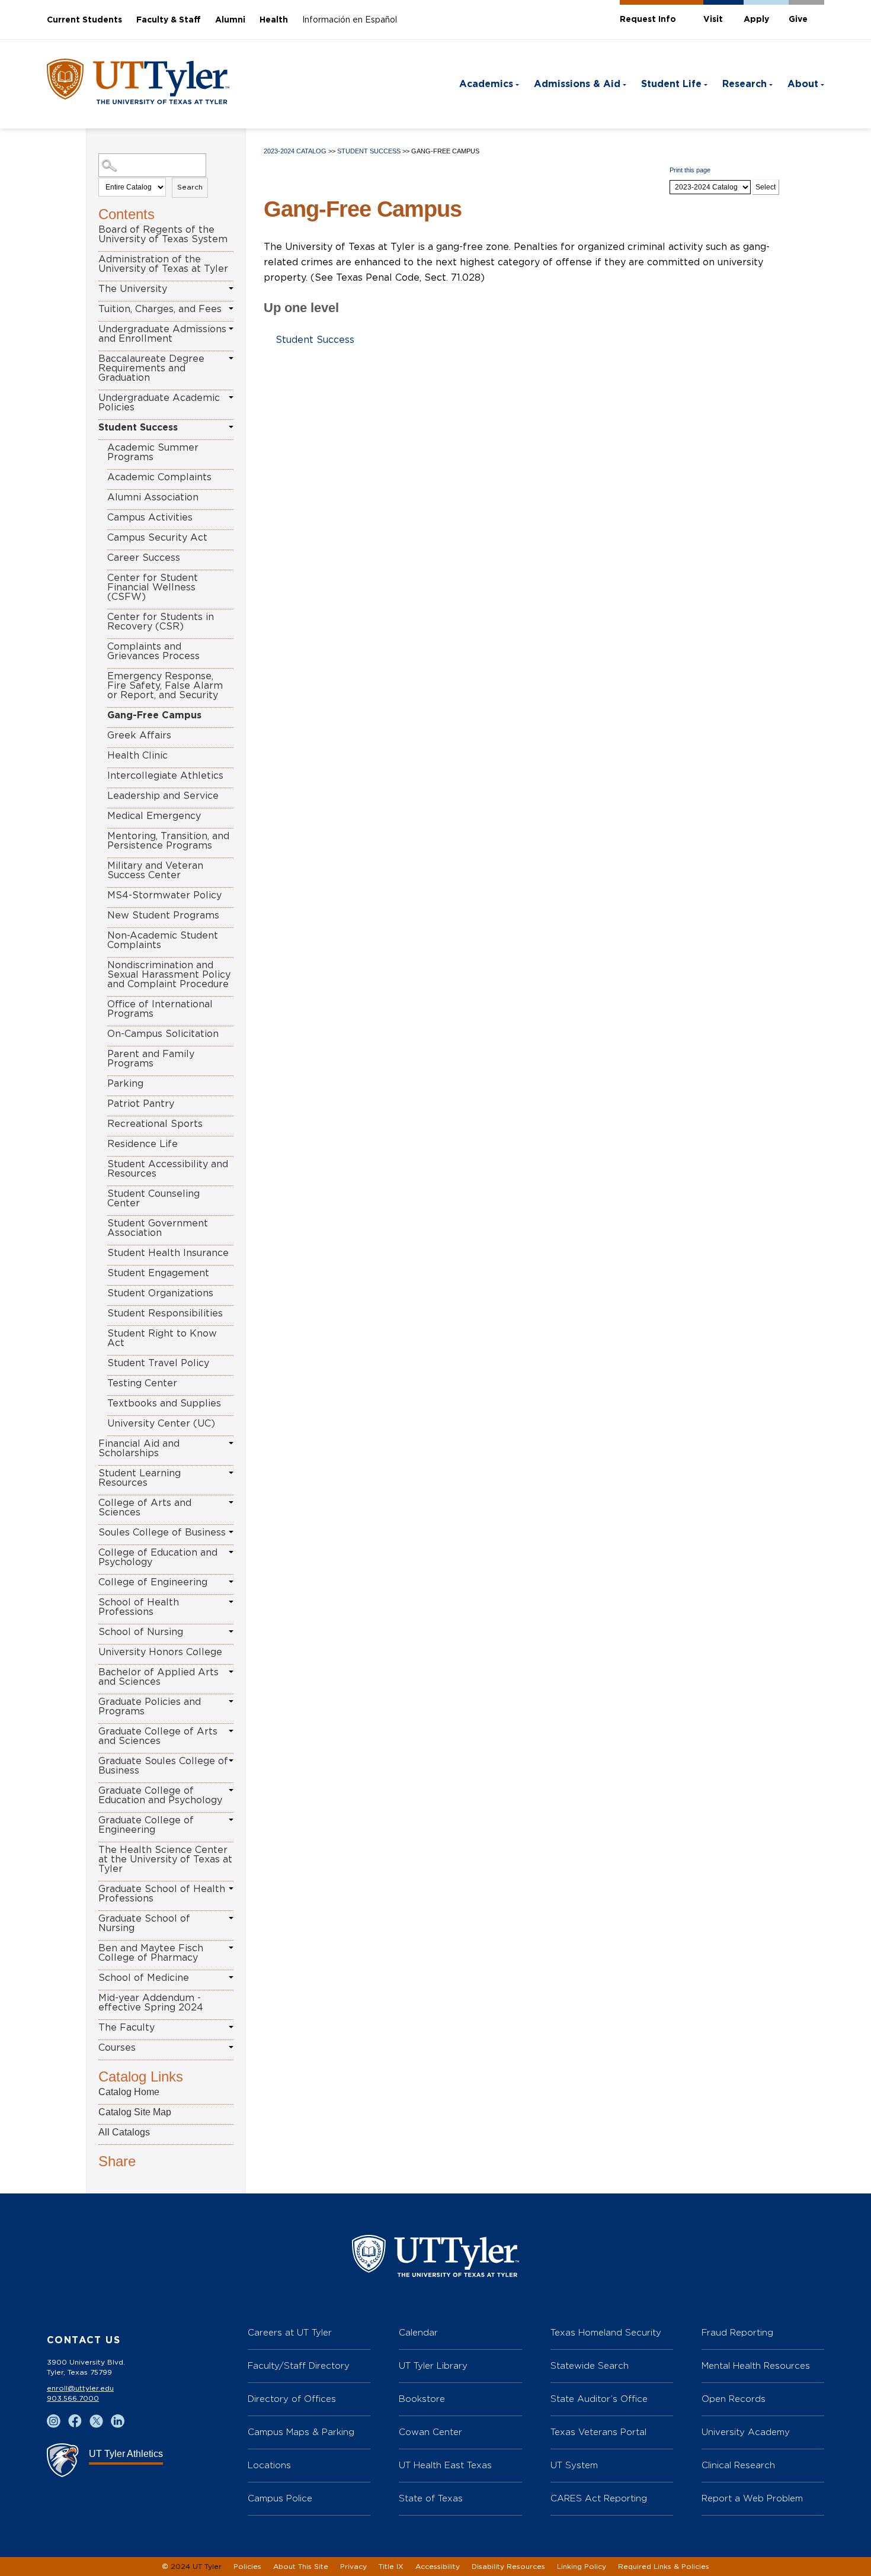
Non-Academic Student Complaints (163, 940)
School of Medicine (144, 1978)
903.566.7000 (73, 2398)
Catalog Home (129, 2092)
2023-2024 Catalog (295, 151)
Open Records (734, 2399)
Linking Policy (582, 2567)
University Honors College (160, 1652)
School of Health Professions (139, 1607)
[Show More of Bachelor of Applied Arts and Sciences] (231, 1672)
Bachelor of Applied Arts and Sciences (158, 1677)
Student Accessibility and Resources (168, 1169)
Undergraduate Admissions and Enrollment (162, 334)
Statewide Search (590, 2365)
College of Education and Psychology (158, 1557)
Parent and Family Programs (151, 1059)
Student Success (138, 428)
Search (190, 187)
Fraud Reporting (737, 2332)
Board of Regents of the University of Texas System (163, 235)
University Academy (746, 2432)
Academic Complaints (159, 477)
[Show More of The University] (231, 288)
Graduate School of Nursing (144, 1923)
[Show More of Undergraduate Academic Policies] (231, 397)
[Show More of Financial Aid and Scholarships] (231, 1443)
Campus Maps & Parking (301, 2432)
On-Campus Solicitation (163, 1034)
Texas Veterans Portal (598, 2432)
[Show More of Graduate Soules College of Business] (231, 1761)
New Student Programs (163, 916)
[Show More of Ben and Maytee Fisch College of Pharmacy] (231, 1948)
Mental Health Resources (756, 2365)
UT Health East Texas (445, 2465)
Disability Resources (508, 2567)
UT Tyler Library (433, 2365)
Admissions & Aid (577, 84)
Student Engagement (158, 1273)
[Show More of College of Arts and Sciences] (231, 1502)
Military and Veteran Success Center (155, 871)
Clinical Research (738, 2465)
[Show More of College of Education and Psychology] (231, 1552)
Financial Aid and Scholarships (139, 1448)
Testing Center (142, 1383)
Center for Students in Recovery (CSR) (161, 622)
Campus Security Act (157, 538)
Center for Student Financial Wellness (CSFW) (153, 587)
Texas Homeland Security (606, 2332)
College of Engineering (153, 1582)
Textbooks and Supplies (164, 1403)
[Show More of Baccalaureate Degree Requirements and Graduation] (231, 358)
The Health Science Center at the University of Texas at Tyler (165, 1859)
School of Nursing (141, 1632)
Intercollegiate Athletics (165, 776)
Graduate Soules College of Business (163, 1766)
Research (744, 84)
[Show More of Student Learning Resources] (231, 1473)
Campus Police (280, 2498)
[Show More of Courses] (231, 2047)
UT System (574, 2465)
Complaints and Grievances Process (153, 651)
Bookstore (422, 2399)
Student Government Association (158, 1228)
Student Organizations (160, 1293)
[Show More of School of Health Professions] (231, 1602)
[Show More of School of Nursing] (231, 1631)
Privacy (353, 2567)
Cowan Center (430, 2432)
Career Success (144, 558)
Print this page (690, 170)
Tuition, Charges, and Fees (160, 309)
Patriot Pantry (141, 1104)
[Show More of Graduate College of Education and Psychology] (231, 1790)
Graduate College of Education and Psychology (160, 1796)
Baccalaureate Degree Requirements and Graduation (151, 368)
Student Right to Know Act (162, 1338)
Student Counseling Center (153, 1199)
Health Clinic (137, 756)
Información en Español (350, 20)
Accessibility (438, 2567)
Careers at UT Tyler (290, 2332)
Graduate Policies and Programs (150, 1707)
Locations (269, 2465)
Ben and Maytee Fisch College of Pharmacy (151, 1953)
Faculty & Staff (169, 20)
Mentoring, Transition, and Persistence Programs (168, 841)
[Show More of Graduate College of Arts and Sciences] (231, 1731)
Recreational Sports (155, 1124)
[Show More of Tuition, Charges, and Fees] (231, 309)
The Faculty (127, 2028)
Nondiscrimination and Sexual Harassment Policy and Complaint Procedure (169, 975)
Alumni (230, 20)
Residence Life (143, 1144)
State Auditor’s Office (599, 2399)
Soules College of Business (162, 1533)
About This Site (301, 2567)
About (803, 84)
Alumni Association (153, 497)
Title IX (391, 2567)
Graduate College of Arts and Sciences (158, 1736)
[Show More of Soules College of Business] (231, 1532)
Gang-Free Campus (154, 715)
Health (274, 20)
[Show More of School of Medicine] (231, 1977)
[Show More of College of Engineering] (231, 1582)
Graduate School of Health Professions (162, 1894)
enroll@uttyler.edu (80, 2388)
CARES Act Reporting (599, 2498)
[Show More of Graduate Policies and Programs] (231, 1701)
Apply (756, 20)
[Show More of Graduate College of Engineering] (231, 1820)
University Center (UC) (161, 1424)
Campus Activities (150, 518)
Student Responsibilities (165, 1313)
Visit (713, 20)
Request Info (648, 20)
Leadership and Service (163, 796)
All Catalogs (124, 2132)
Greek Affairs (139, 735)
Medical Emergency (154, 816)
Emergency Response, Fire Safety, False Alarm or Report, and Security (165, 686)
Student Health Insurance (168, 1253)
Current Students (84, 20)
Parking (125, 1084)
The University (133, 289)
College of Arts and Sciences (145, 1508)
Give (798, 20)
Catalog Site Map (135, 2112)
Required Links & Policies (664, 2567)
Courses (117, 2048)
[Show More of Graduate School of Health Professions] (231, 1888)
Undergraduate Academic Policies (159, 403)
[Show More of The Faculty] (231, 2027)
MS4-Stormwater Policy (164, 895)
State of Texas (431, 2498)
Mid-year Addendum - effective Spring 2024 (151, 2003)
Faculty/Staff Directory (299, 2365)
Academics (486, 84)
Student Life (671, 84)
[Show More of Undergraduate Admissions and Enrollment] (231, 329)
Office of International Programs (160, 1009)
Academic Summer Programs (153, 452)
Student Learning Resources (140, 1478)
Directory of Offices (292, 2399)
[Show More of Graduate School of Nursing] (231, 1918)
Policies (247, 2567)
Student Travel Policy (158, 1363)
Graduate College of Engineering (146, 1825)
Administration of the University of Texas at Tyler (163, 264)
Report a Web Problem (752, 2498)
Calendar (418, 2332)
